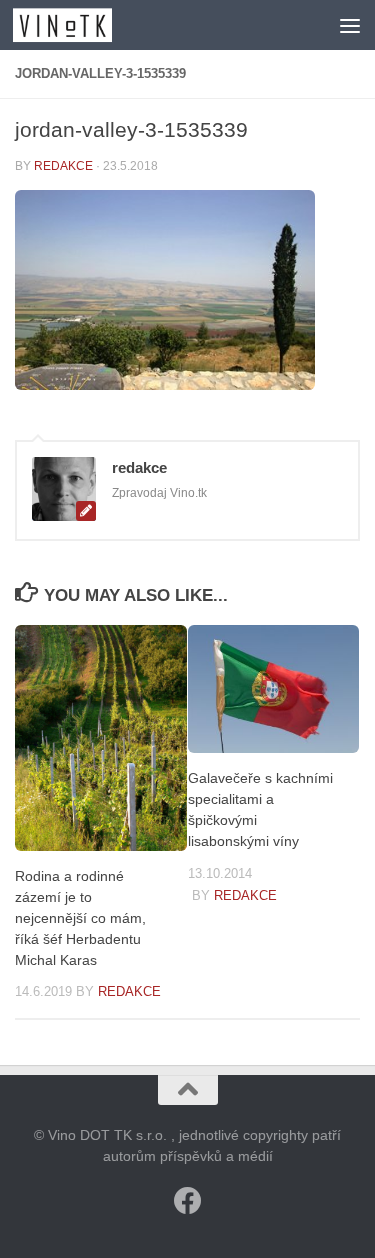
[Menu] (350, 25)
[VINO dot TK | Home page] (79, 25)
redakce (63, 166)
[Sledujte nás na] (188, 1201)
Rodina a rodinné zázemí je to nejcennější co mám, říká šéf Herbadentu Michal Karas (80, 918)
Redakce (129, 991)
